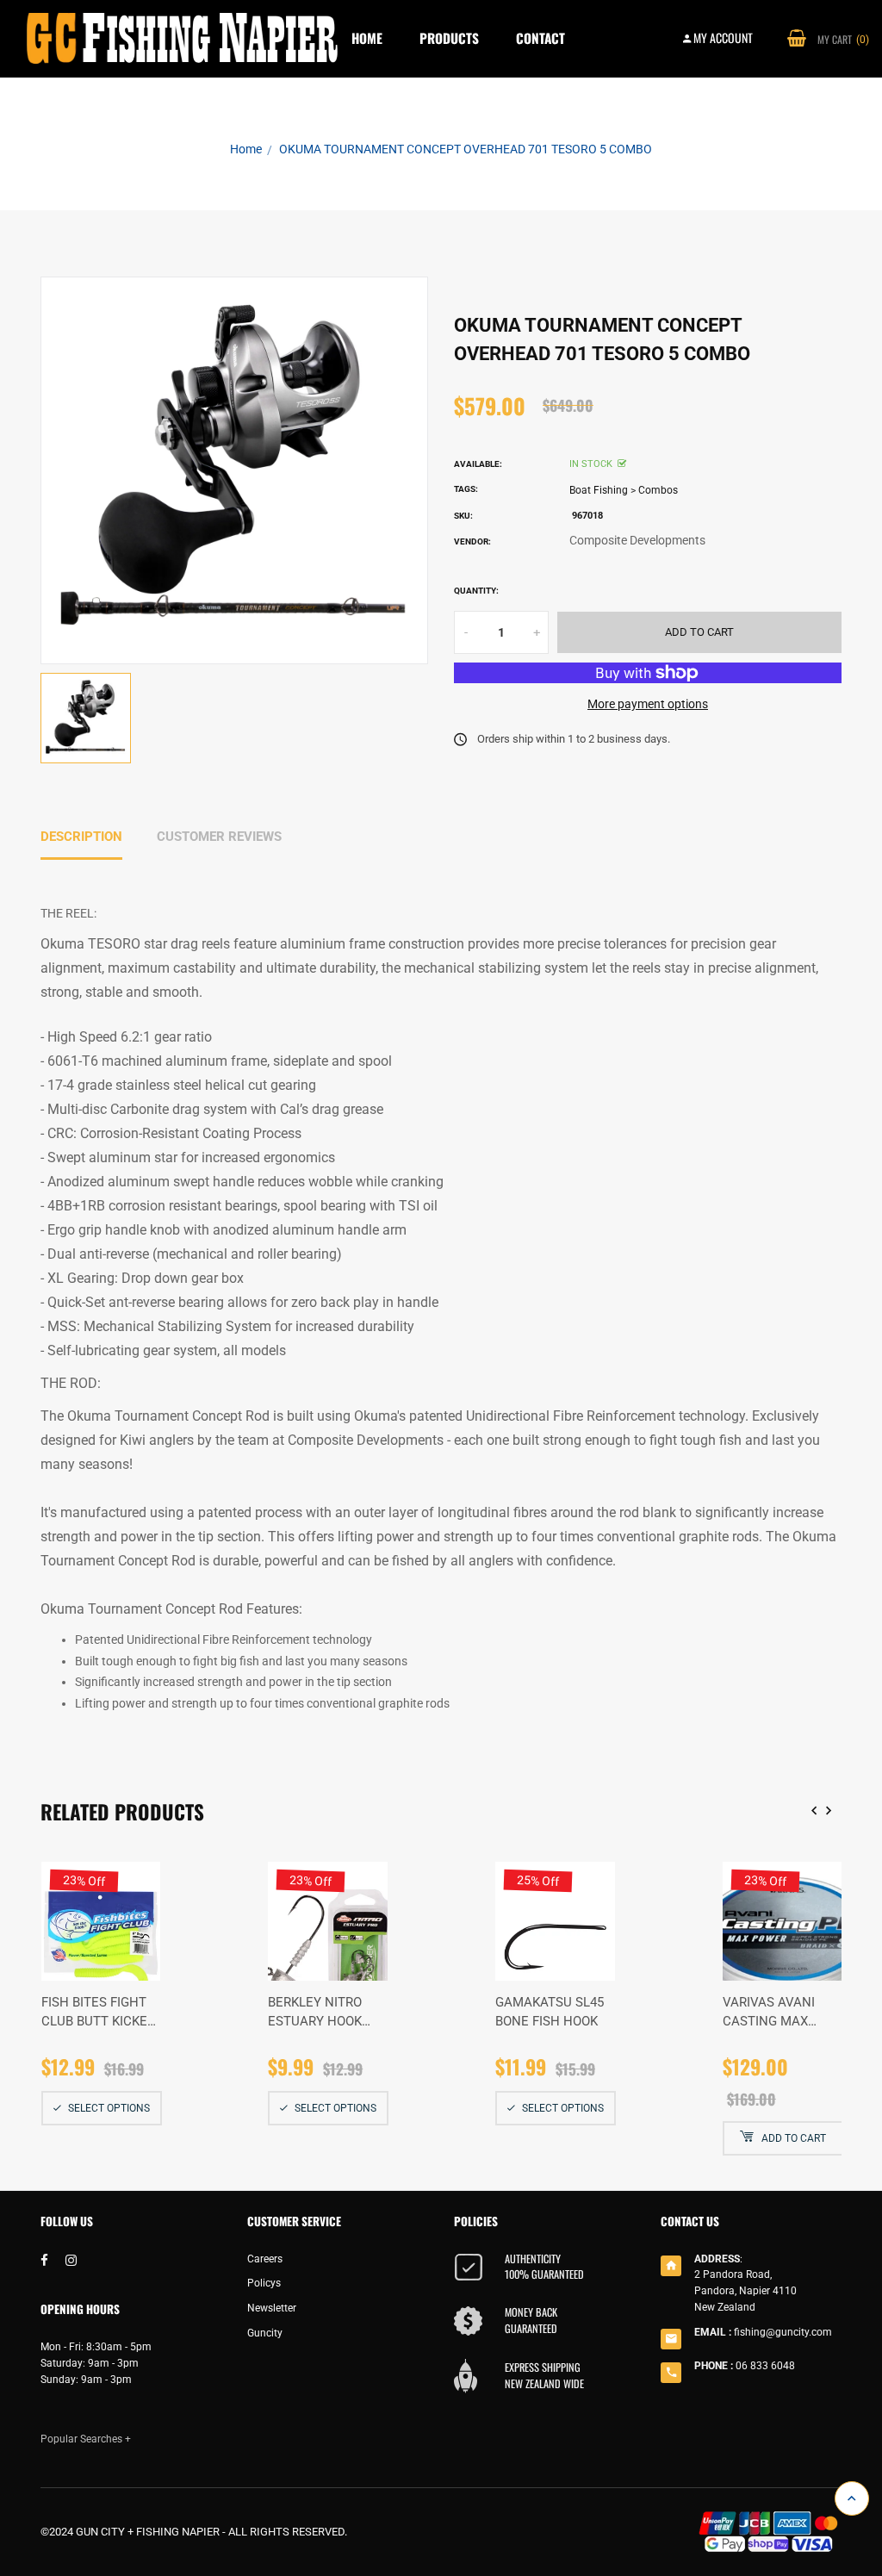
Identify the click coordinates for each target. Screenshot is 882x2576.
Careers (265, 2259)
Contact (540, 38)
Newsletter (272, 2308)
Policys (264, 2283)
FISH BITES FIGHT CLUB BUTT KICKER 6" (98, 2013)
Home (367, 38)
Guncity (265, 2333)
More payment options (648, 704)
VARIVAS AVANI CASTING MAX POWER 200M (769, 2013)
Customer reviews (219, 837)
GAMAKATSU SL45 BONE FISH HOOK (550, 2012)
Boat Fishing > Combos (624, 490)
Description (81, 837)
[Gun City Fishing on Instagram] (71, 2261)
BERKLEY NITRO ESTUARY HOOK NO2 (315, 2013)
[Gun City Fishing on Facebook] (44, 2261)
